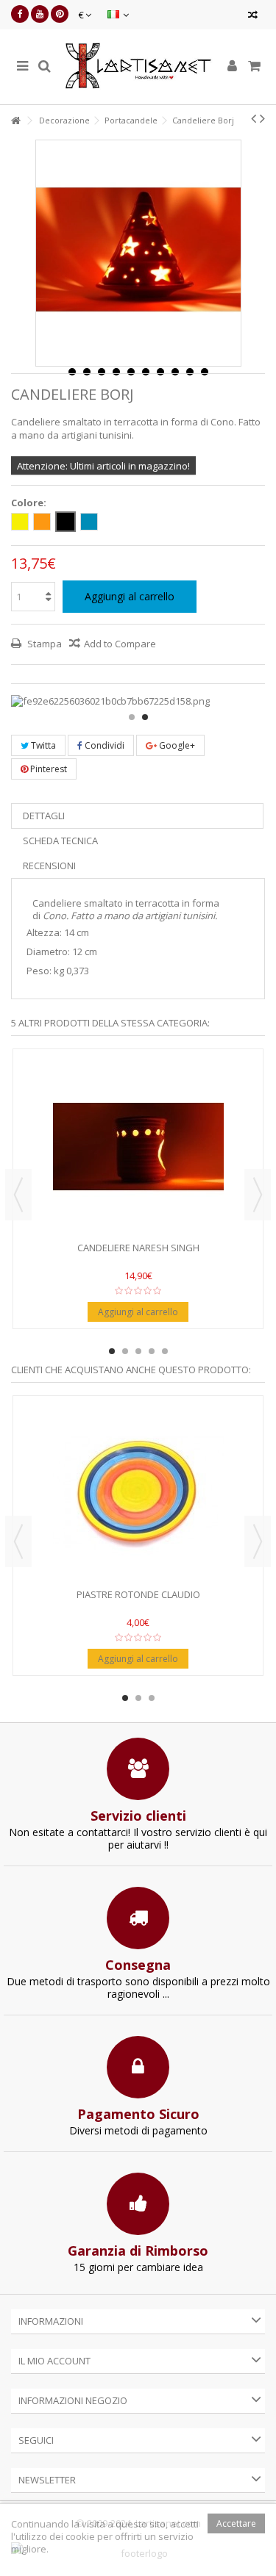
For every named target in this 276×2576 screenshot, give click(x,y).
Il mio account (54, 2361)
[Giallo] (20, 522)
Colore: (30, 503)
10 (205, 372)
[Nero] (66, 522)
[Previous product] (254, 118)
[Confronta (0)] (253, 17)
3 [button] (138, 1351)
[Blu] (89, 522)
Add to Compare (120, 644)
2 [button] (145, 717)
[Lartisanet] (138, 67)
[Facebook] (20, 14)
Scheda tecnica (60, 841)
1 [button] (132, 717)
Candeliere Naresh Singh (138, 1248)
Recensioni (49, 866)
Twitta (42, 745)
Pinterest (47, 769)
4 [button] (152, 1351)
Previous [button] (18, 1195)
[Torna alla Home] (15, 121)
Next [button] (258, 1195)
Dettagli (44, 816)
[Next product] (262, 118)
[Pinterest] (60, 14)
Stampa (43, 644)
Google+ (176, 745)
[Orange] (42, 522)
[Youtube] (40, 14)
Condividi (103, 745)
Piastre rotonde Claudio (138, 1594)
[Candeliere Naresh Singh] (138, 1147)
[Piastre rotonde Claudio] (138, 1494)
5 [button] (165, 1351)
